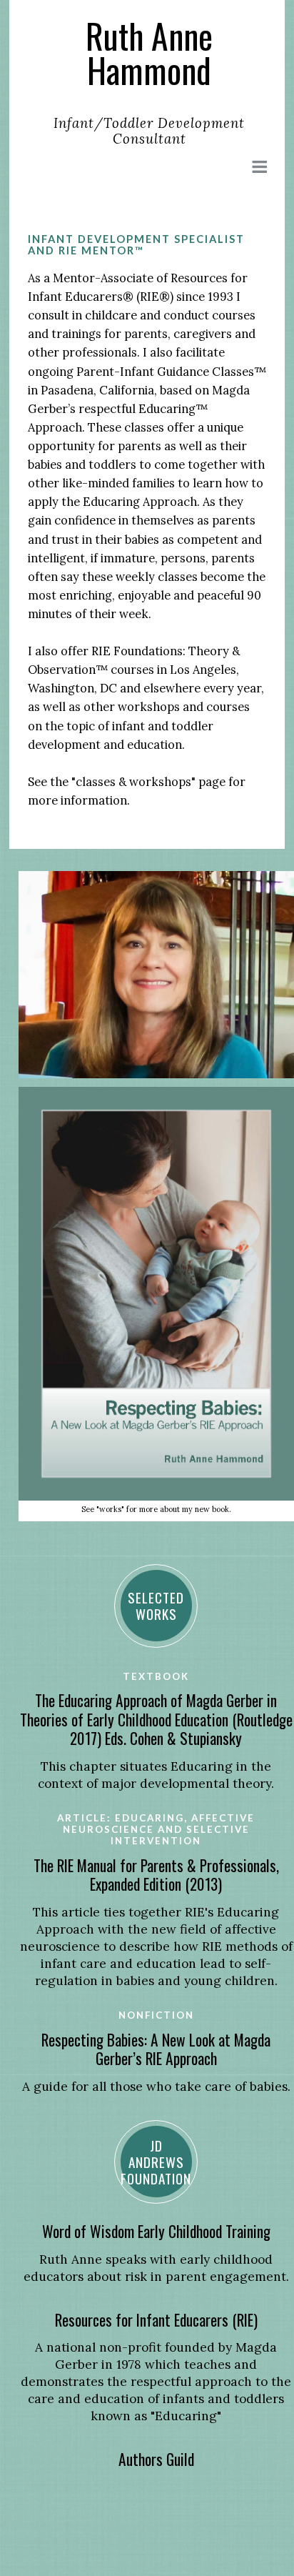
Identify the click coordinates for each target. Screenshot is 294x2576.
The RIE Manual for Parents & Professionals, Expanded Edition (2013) (156, 1875)
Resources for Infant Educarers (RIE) (156, 2320)
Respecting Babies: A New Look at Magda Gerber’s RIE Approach (156, 2049)
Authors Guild (156, 2459)
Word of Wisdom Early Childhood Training (156, 2231)
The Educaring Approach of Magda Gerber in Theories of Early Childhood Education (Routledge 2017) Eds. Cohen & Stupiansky (156, 1719)
